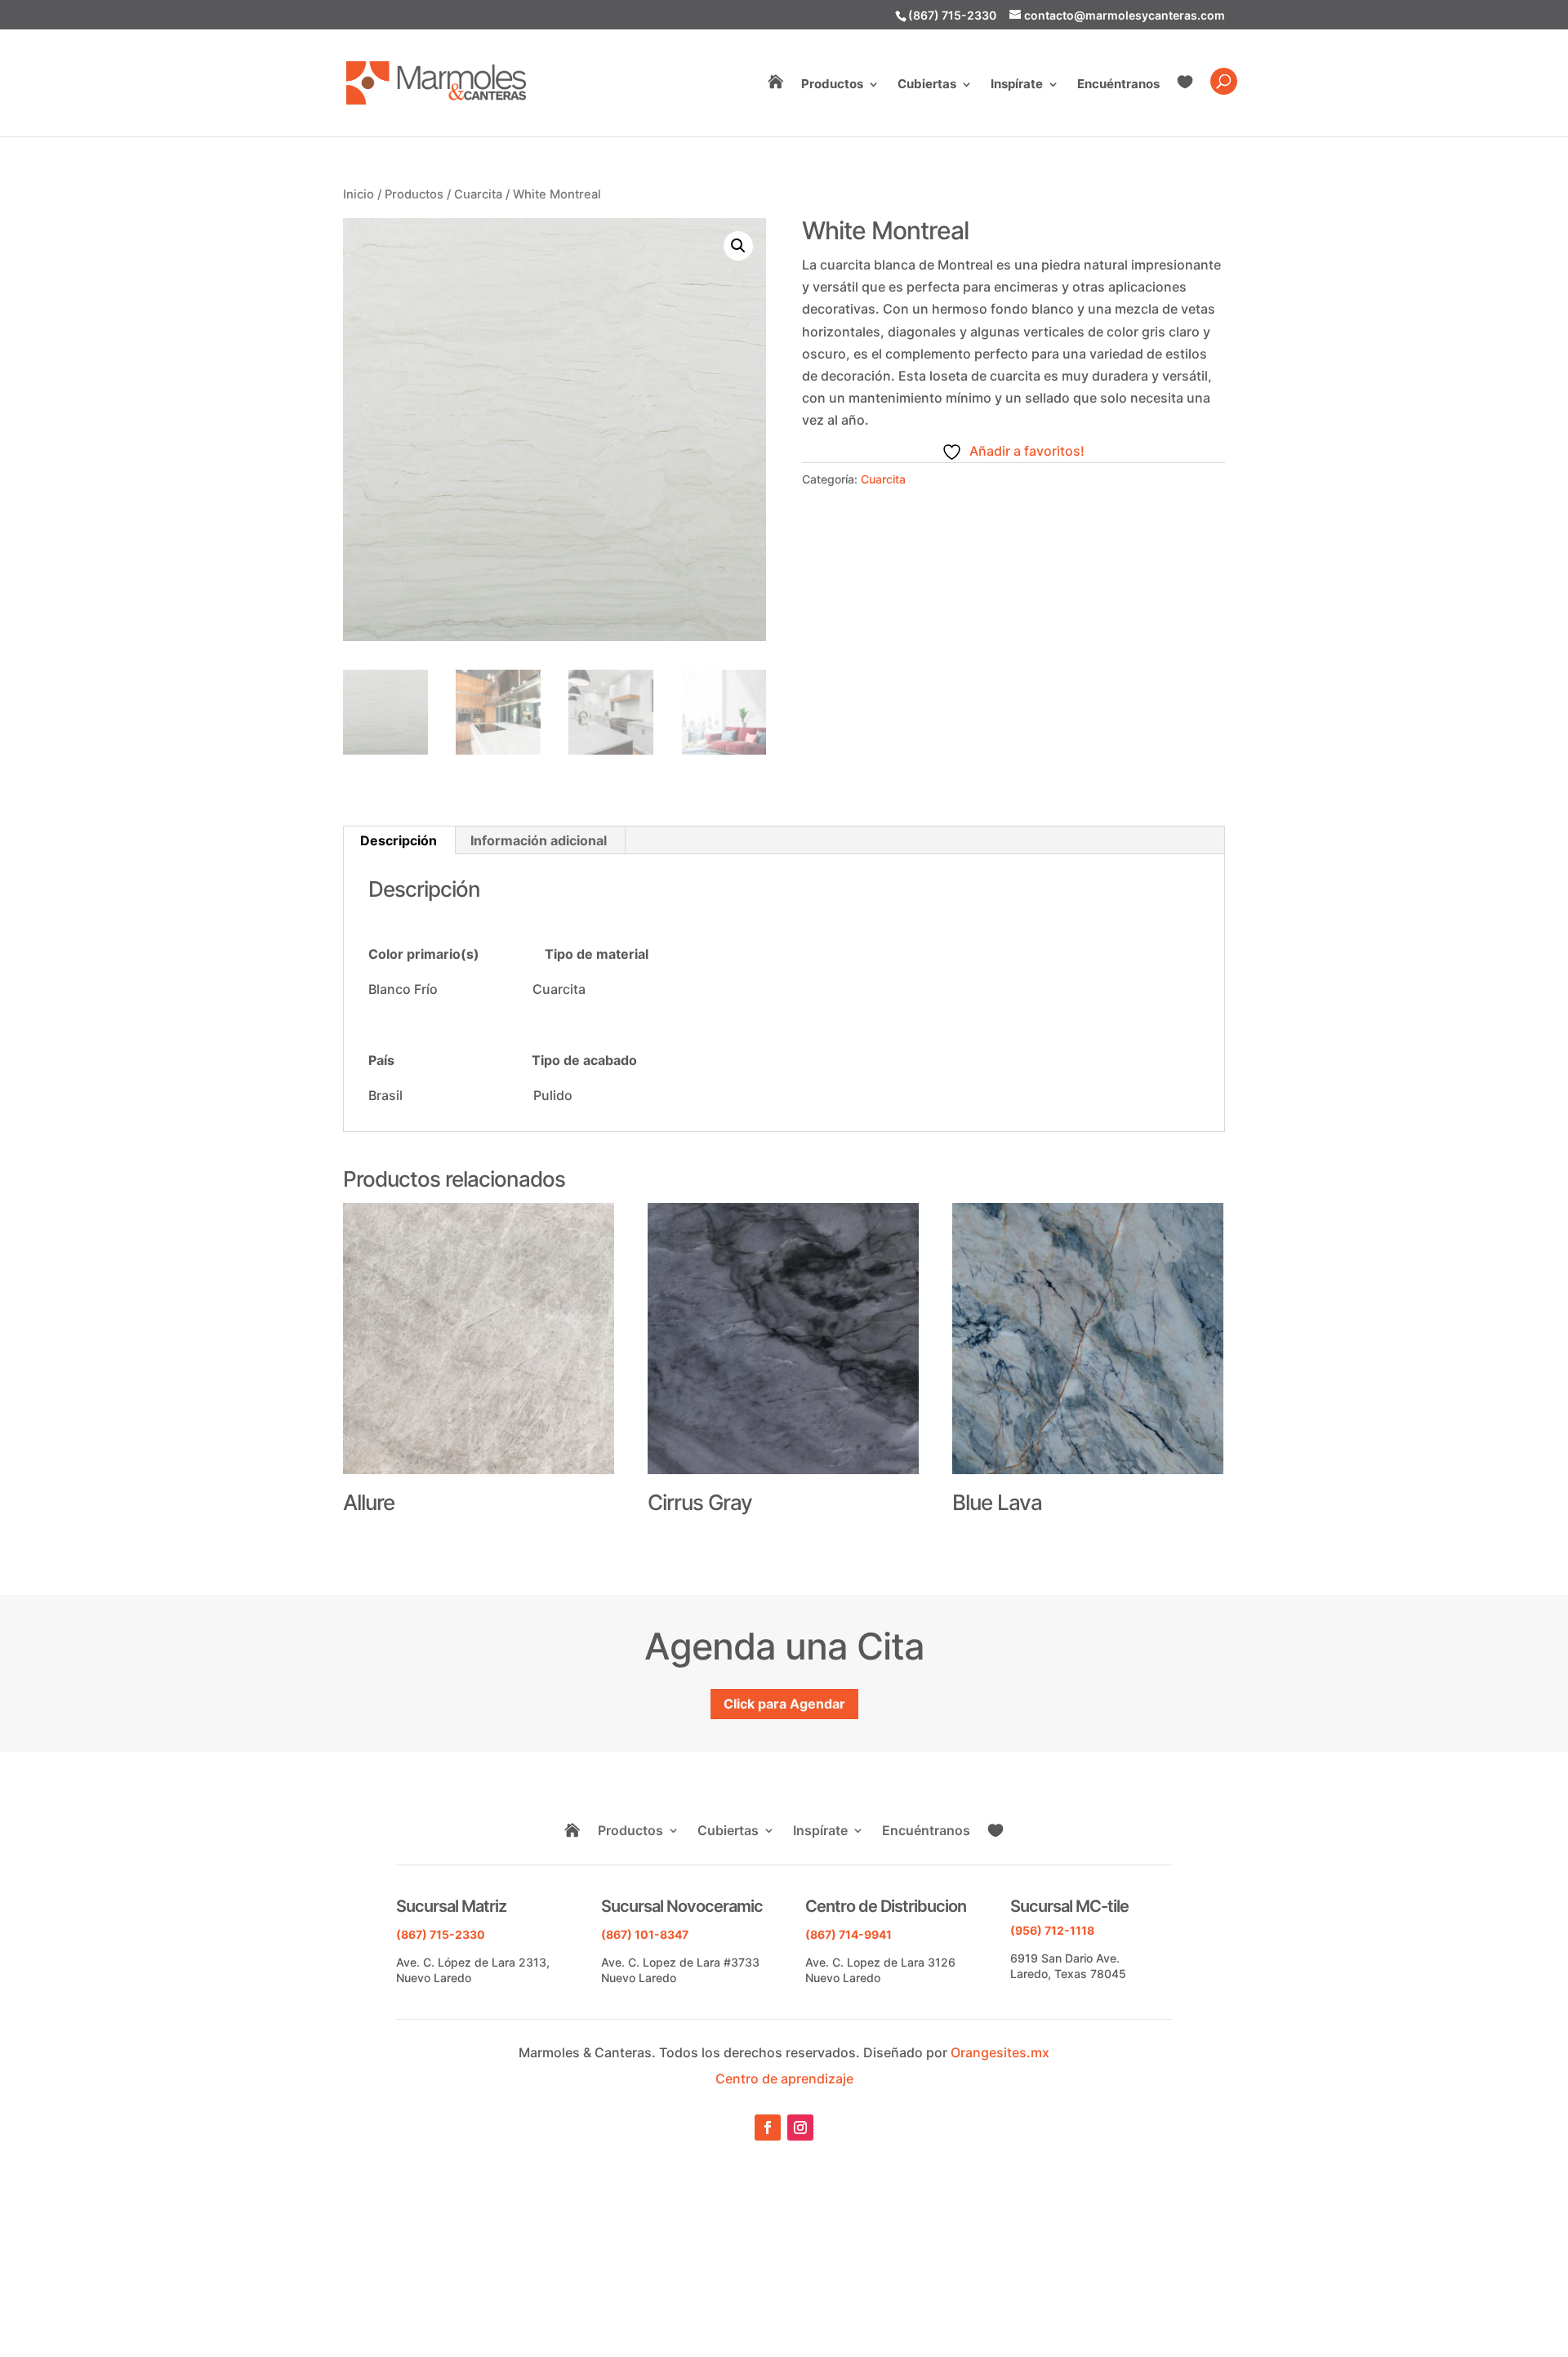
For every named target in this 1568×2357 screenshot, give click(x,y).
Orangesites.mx (1000, 2052)
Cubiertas (927, 85)
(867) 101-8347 (645, 1934)
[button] (738, 246)
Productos (832, 85)
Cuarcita (478, 194)
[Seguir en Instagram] (800, 2128)
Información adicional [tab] (539, 840)
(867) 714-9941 (849, 1934)
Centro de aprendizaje (784, 2079)
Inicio (359, 194)
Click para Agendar (784, 1704)
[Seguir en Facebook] (768, 2128)
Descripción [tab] (399, 840)
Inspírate (1017, 85)
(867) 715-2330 (952, 15)
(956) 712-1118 (1052, 1930)
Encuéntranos (1118, 85)
